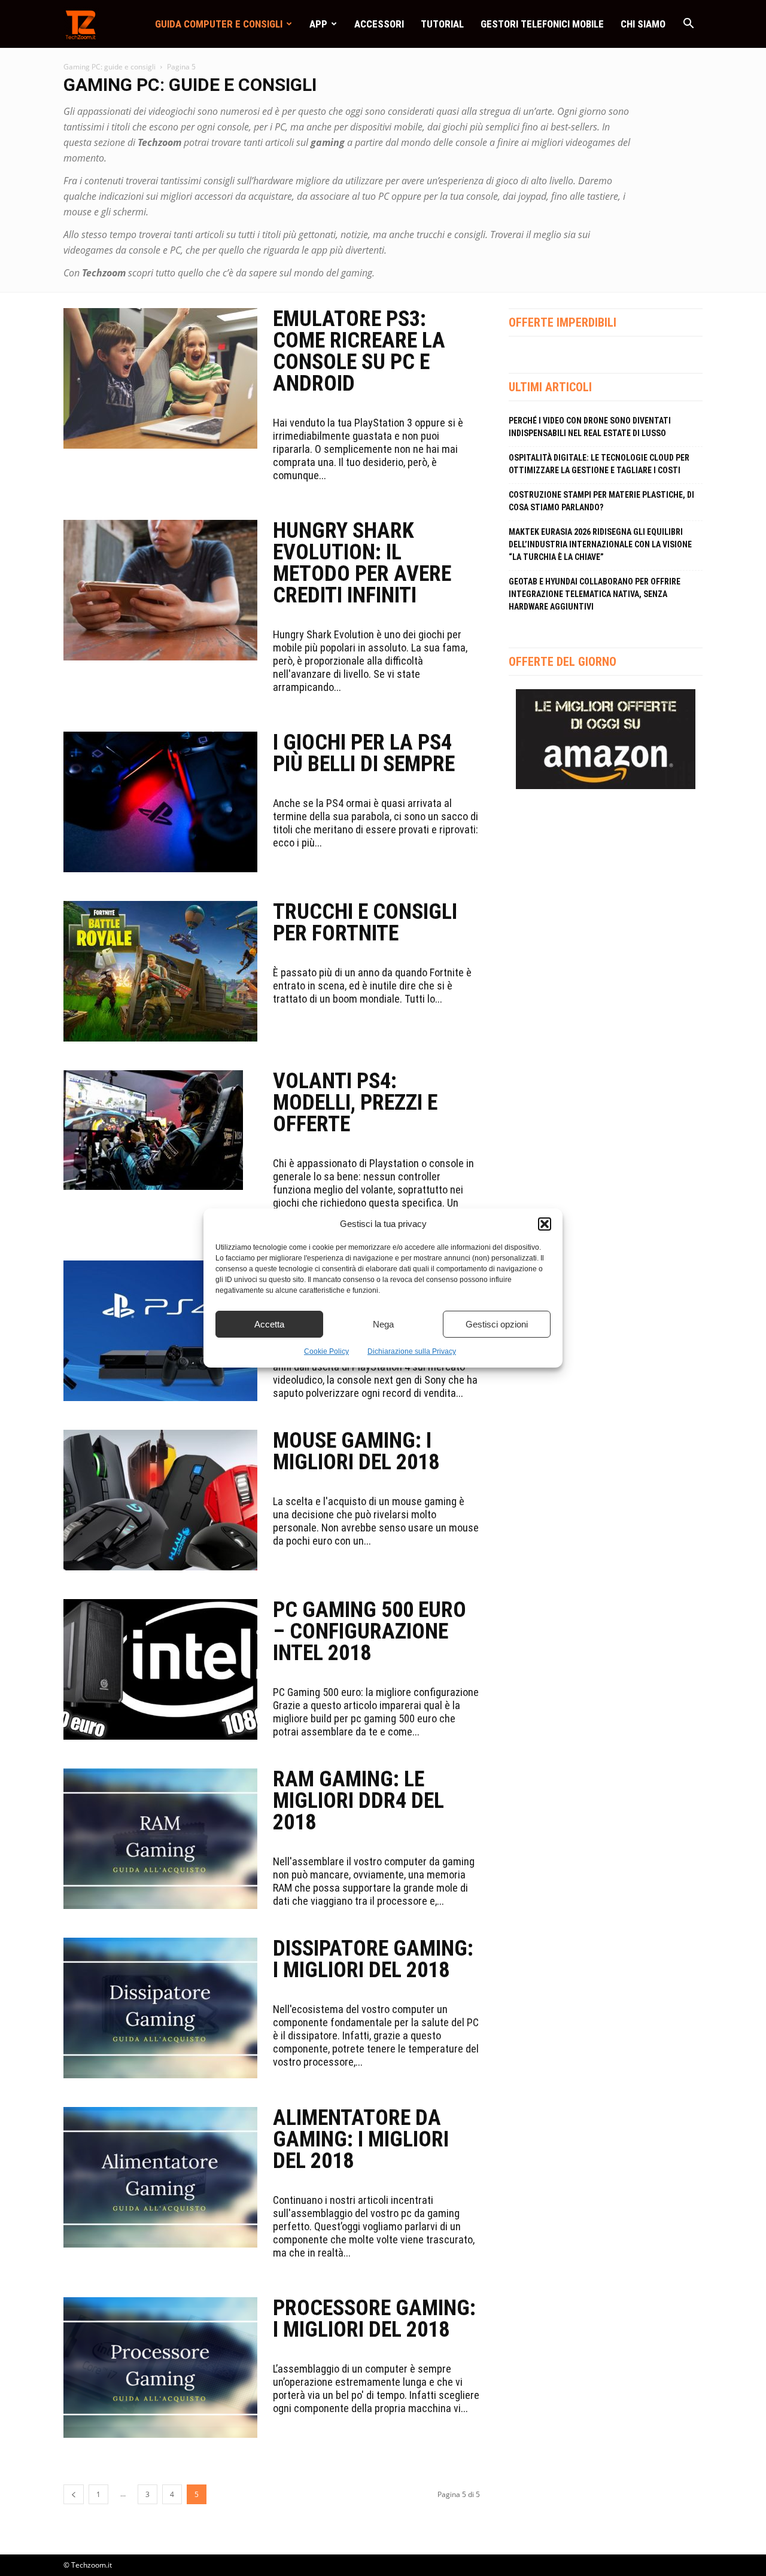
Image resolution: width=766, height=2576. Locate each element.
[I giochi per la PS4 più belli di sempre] (160, 802)
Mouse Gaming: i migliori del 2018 (356, 1451)
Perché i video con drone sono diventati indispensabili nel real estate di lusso (590, 427)
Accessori (379, 24)
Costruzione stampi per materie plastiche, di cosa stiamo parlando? (601, 501)
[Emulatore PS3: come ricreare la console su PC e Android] (160, 378)
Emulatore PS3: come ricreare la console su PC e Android (359, 351)
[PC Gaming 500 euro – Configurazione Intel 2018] (160, 1669)
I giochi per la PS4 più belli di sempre (364, 753)
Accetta (269, 1324)
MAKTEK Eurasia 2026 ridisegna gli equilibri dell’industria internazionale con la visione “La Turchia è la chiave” (600, 544)
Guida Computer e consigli (219, 24)
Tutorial (442, 24)
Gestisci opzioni (497, 1324)
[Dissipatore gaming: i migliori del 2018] (160, 2008)
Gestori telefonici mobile (542, 24)
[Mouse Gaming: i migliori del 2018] (160, 1500)
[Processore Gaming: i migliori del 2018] (160, 2368)
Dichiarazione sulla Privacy (412, 1351)
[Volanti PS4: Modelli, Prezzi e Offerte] (153, 1130)
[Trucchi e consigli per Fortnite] (160, 971)
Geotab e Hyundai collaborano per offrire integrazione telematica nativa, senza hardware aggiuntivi (595, 594)
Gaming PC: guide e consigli (110, 67)
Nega (383, 1324)
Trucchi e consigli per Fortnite (365, 922)
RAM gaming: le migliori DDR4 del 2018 (358, 1801)
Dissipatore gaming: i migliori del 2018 (373, 1959)
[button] (545, 1224)
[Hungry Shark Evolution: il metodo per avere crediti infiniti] (160, 590)
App (318, 24)
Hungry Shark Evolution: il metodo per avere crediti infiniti (362, 563)
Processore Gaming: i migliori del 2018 (374, 2319)
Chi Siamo (643, 24)
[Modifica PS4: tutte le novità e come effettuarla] (160, 1331)
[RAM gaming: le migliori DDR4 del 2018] (160, 1839)
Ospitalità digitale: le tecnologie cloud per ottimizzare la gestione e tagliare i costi (599, 464)
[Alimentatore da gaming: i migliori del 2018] (160, 2177)
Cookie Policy (326, 1351)
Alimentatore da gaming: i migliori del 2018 (361, 2139)
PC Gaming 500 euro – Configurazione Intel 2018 (370, 1631)
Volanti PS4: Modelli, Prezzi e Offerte (355, 1103)
